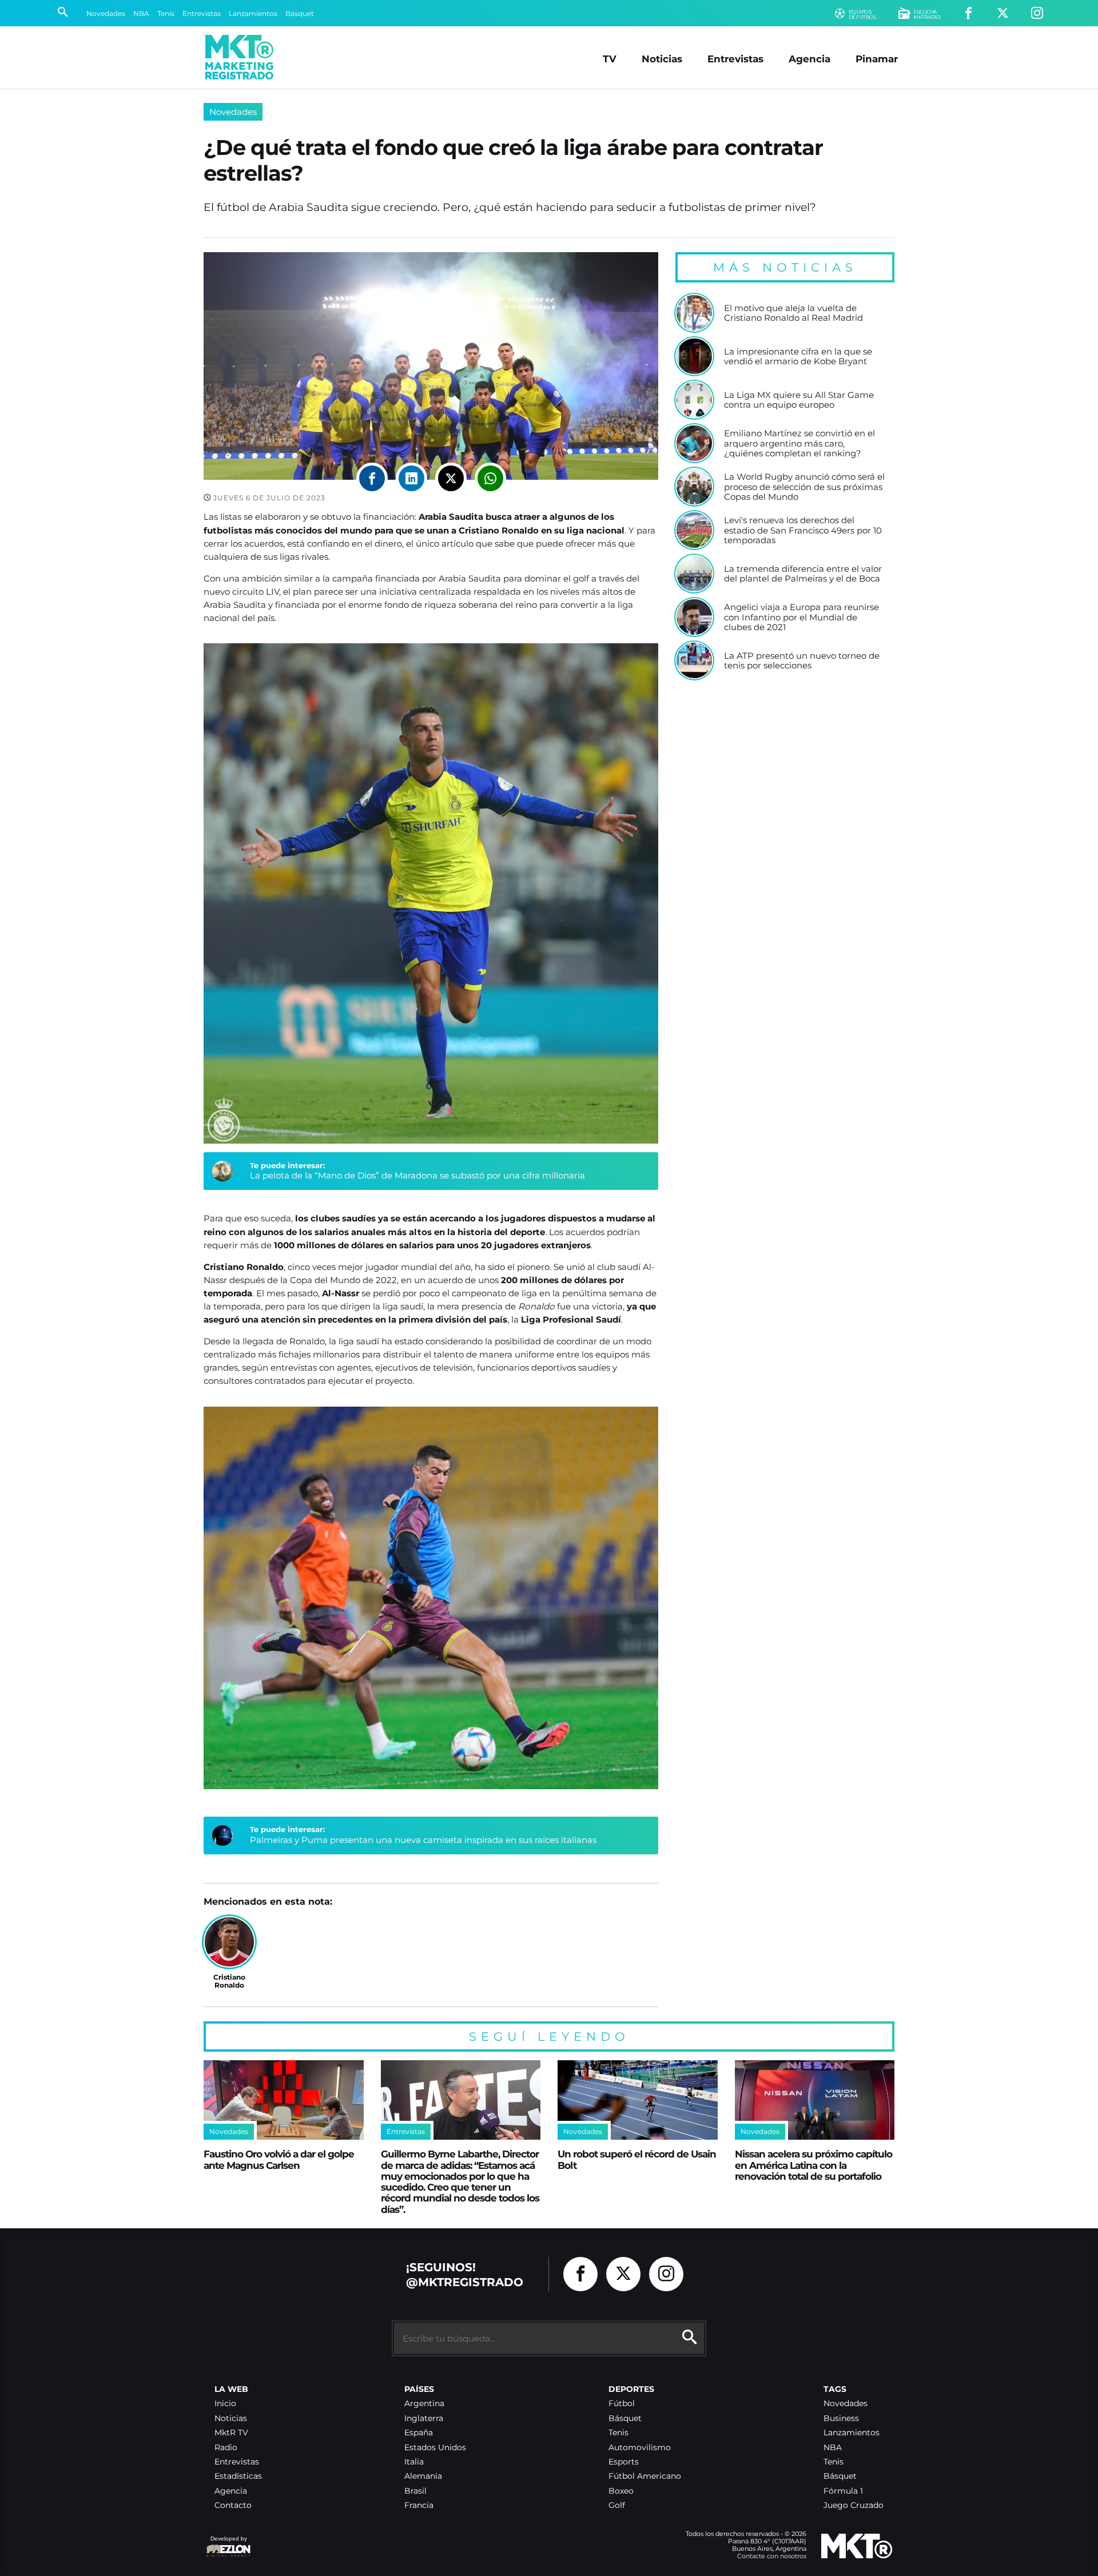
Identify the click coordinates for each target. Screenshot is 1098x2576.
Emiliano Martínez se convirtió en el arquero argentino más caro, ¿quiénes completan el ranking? (799, 443)
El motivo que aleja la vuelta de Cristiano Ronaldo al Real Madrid (793, 313)
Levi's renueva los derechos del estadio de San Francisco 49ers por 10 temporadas (803, 530)
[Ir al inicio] (239, 57)
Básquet (300, 13)
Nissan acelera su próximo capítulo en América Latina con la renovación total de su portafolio (813, 2165)
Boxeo (621, 2491)
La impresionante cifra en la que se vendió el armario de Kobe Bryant (798, 357)
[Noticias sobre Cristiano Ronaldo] (229, 1942)
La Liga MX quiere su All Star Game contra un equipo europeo (799, 400)
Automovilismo (640, 2448)
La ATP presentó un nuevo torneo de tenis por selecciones (802, 661)
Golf (617, 2505)
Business (841, 2418)
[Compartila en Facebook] (372, 478)
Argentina (424, 2404)
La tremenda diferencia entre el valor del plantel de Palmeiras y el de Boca (803, 574)
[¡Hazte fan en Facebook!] (968, 13)
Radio (226, 2448)
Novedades (106, 13)
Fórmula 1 (843, 2491)
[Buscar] (63, 13)
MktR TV (231, 2433)
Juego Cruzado (854, 2505)
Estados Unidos (435, 2448)
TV (610, 59)
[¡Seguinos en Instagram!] (1037, 13)
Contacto (233, 2505)
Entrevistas (202, 13)
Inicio (225, 2404)
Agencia (809, 59)
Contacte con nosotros (772, 2556)
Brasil (415, 2491)
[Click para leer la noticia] (694, 313)
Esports (624, 2462)
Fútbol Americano (645, 2476)
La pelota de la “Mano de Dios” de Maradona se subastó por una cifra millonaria (417, 1175)
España (419, 2433)
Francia (419, 2505)
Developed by (226, 2544)
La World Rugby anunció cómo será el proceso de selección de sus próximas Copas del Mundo (804, 487)
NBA (141, 13)
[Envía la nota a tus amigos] (490, 478)
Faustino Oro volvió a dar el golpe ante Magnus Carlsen (279, 2159)
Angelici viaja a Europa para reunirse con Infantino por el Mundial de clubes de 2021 (801, 617)
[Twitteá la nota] (451, 478)
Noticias (662, 59)
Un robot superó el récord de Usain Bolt (637, 2159)
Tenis (166, 13)
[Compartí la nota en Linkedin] (411, 478)
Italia (414, 2462)
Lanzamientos (253, 13)
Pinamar (877, 59)
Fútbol (622, 2404)
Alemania (423, 2476)
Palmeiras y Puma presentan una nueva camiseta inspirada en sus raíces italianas (423, 1840)
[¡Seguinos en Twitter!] (1003, 13)
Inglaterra (424, 2418)
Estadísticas (238, 2476)
